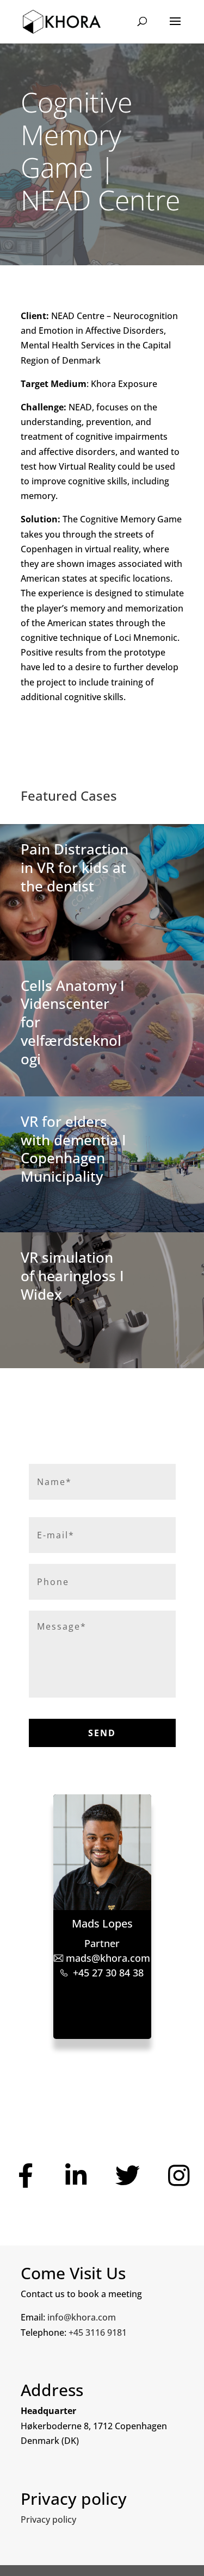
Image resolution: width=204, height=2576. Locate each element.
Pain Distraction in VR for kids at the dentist (75, 868)
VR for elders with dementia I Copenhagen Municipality (73, 1149)
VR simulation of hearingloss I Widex (72, 1276)
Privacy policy (48, 2519)
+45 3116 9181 (98, 2332)
